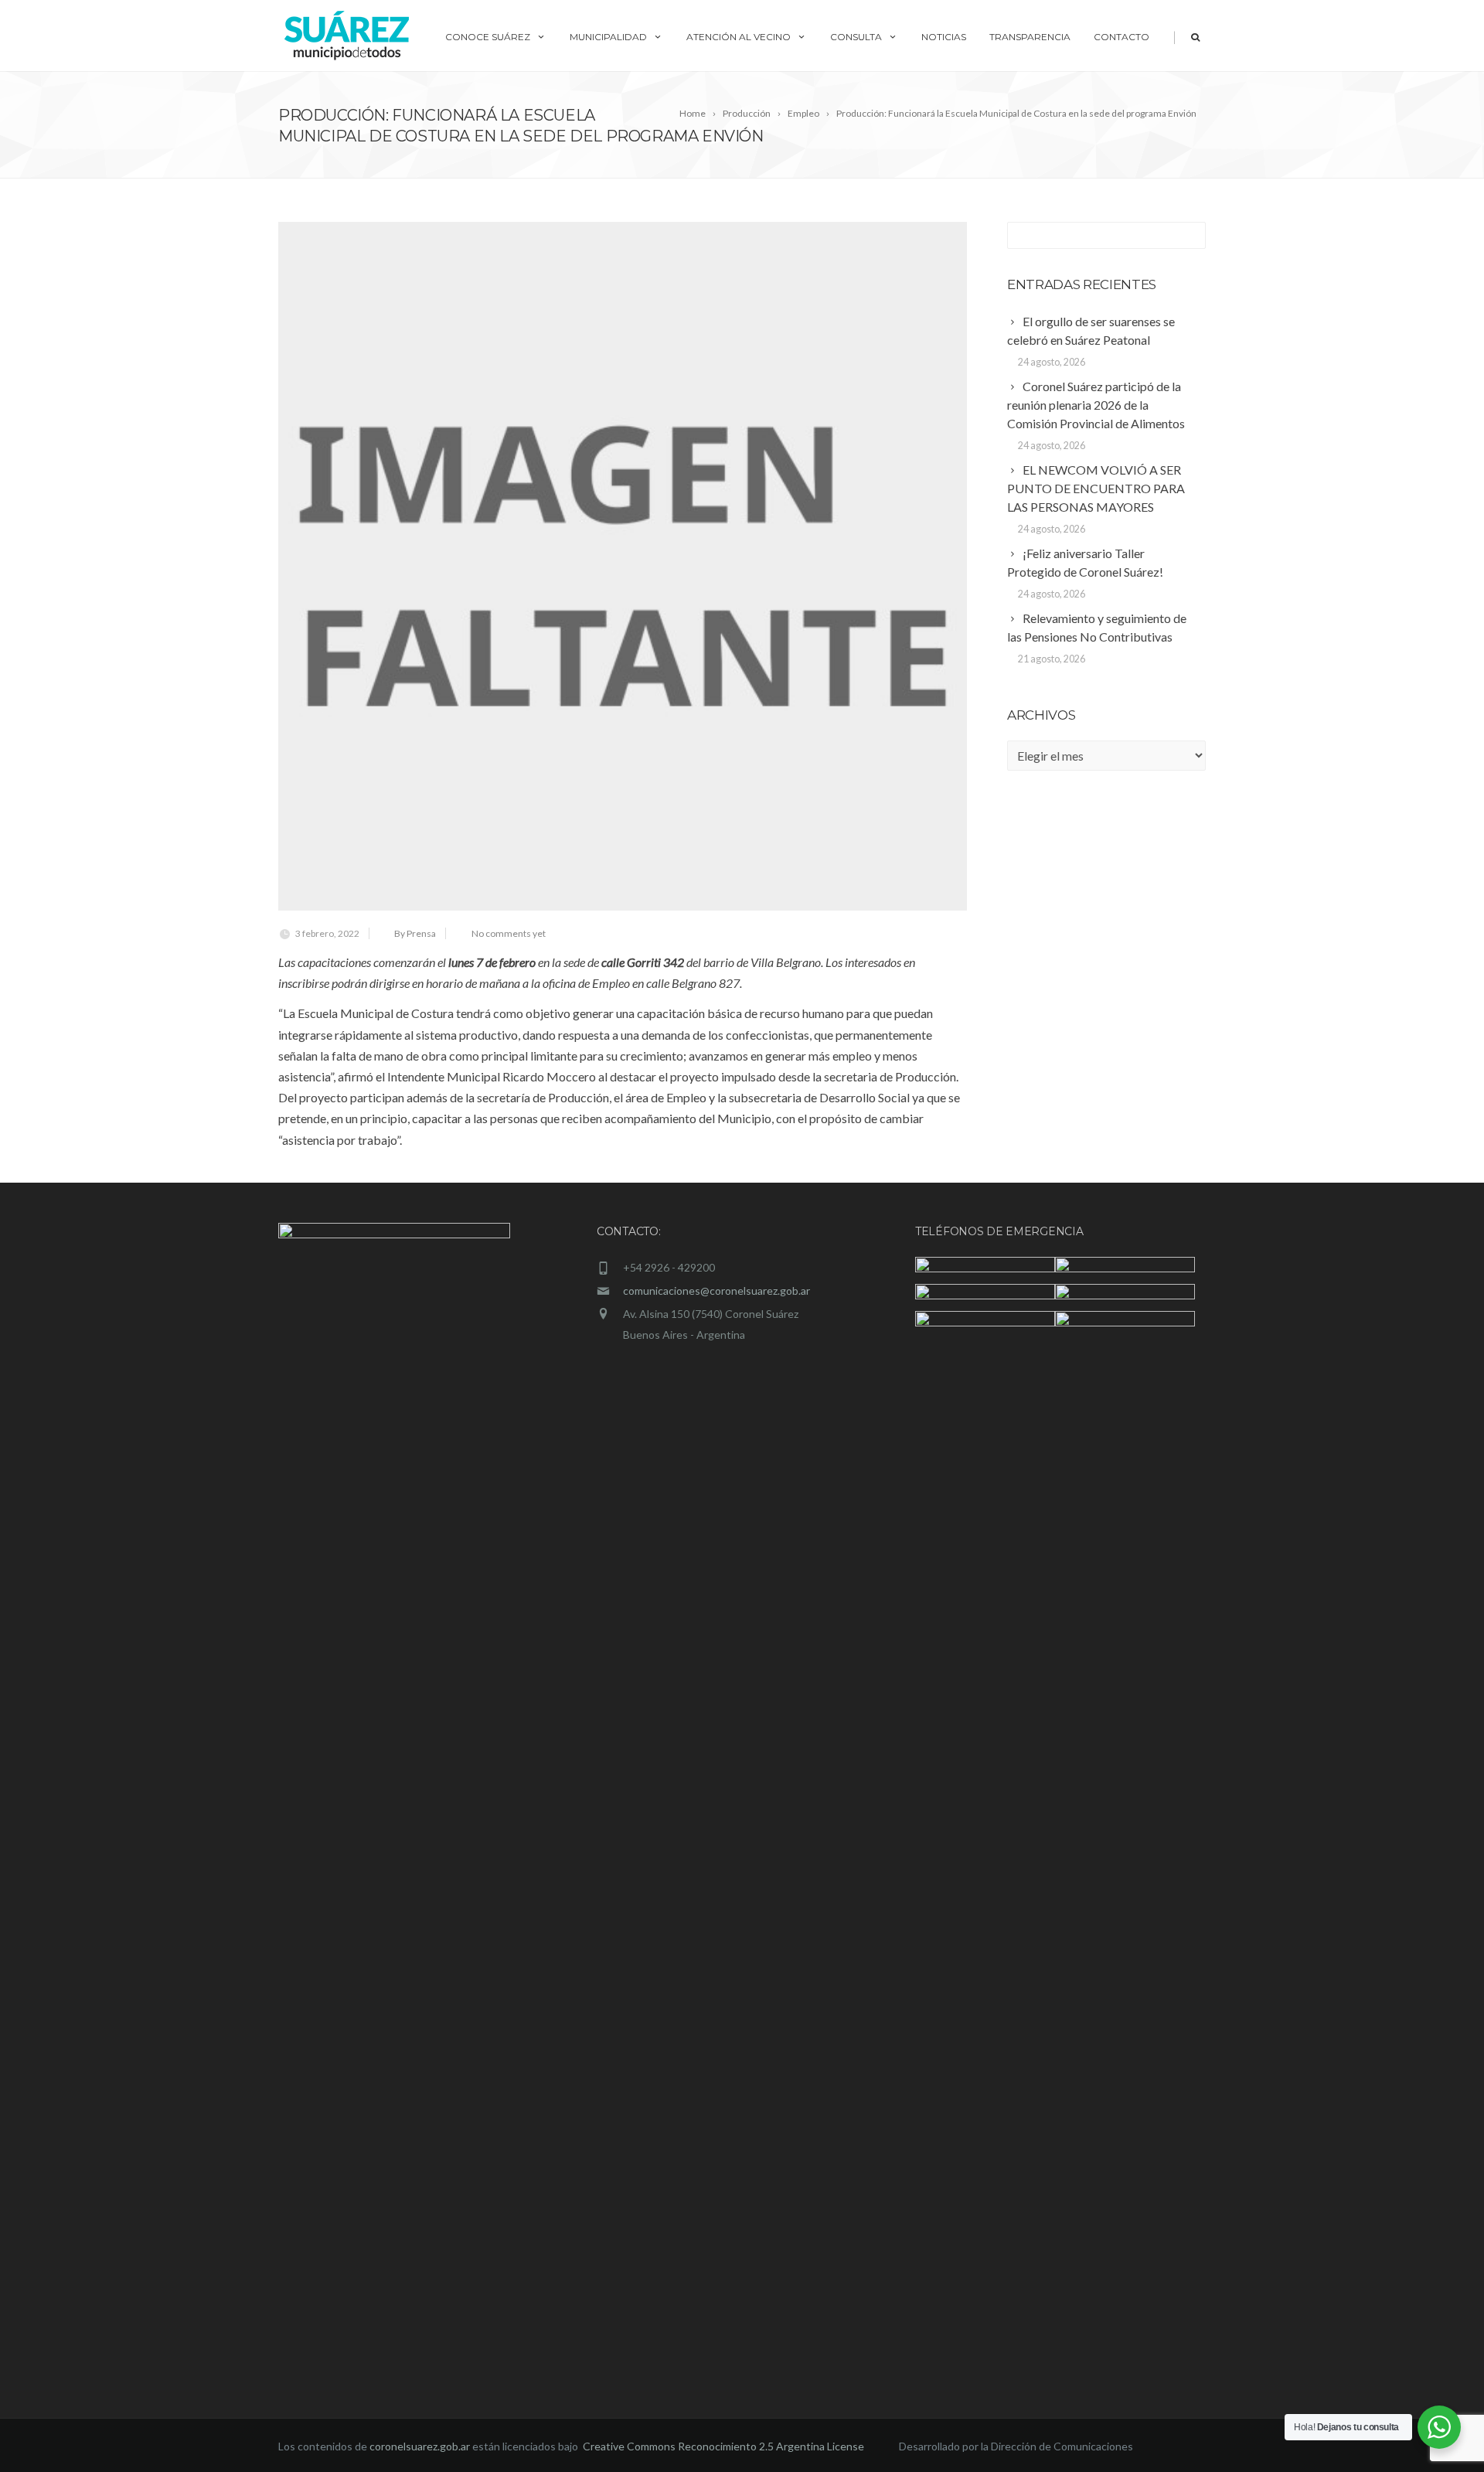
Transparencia (1030, 37)
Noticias (944, 37)
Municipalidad (608, 37)
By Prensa (415, 933)
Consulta (856, 37)
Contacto (1122, 37)
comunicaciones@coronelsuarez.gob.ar (716, 1290)
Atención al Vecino (739, 37)
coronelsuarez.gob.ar (420, 2446)
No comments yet (509, 933)
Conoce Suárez (488, 37)
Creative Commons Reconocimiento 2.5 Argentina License (725, 2446)
